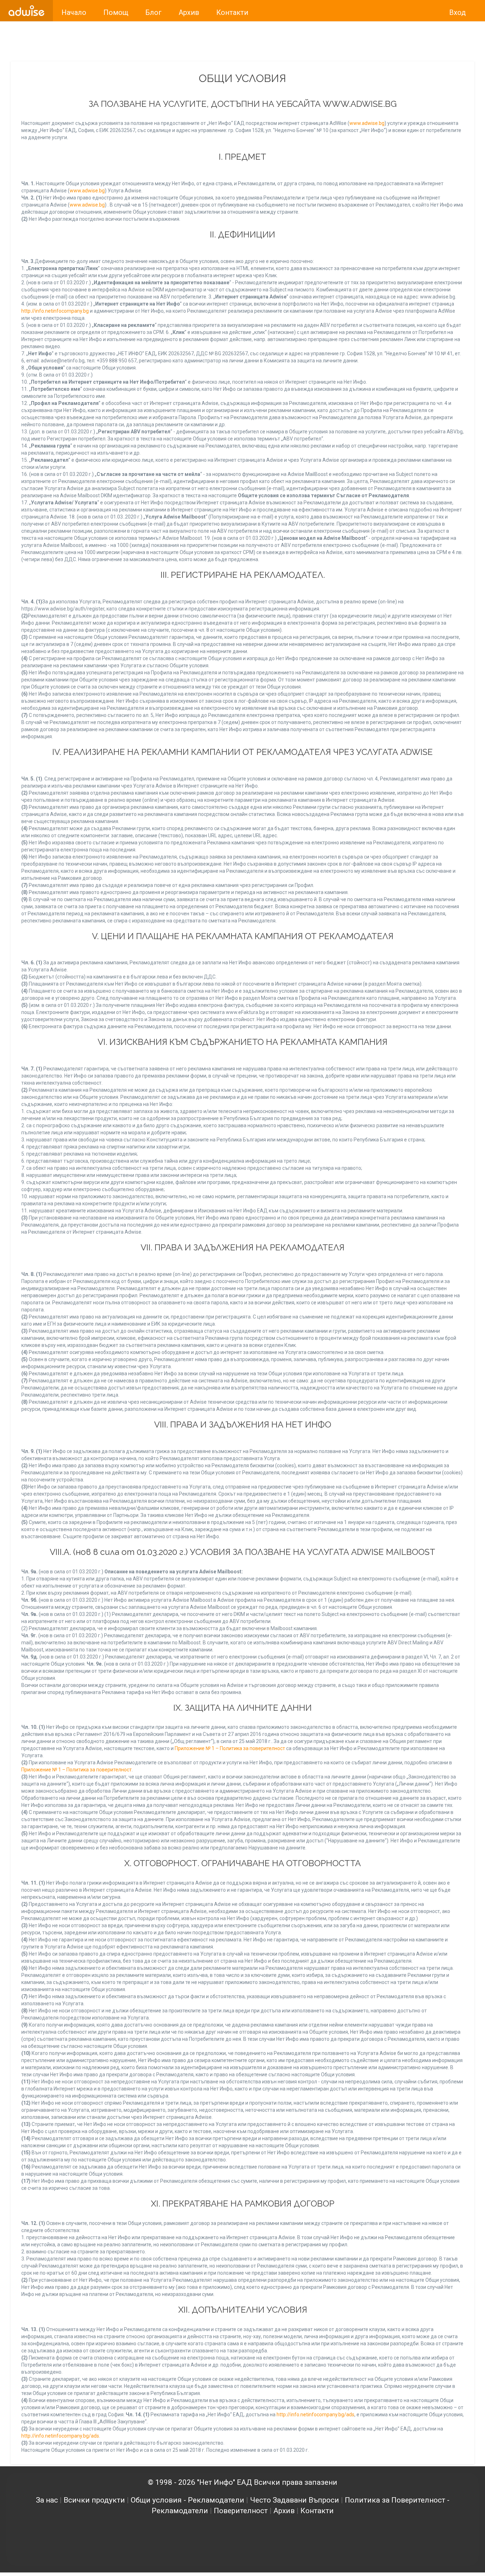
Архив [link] (189, 12)
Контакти (317, 2511)
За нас (47, 2500)
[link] (26, 11)
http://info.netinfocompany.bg (55, 311)
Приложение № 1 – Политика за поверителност (230, 1748)
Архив (284, 2511)
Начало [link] (74, 12)
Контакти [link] (232, 12)
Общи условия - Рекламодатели (187, 2500)
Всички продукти (94, 2500)
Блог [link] (153, 12)
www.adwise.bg (367, 123)
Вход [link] (457, 12)
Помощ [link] (116, 12)
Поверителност (241, 2511)
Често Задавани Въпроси (295, 2500)
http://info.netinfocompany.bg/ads (315, 2415)
